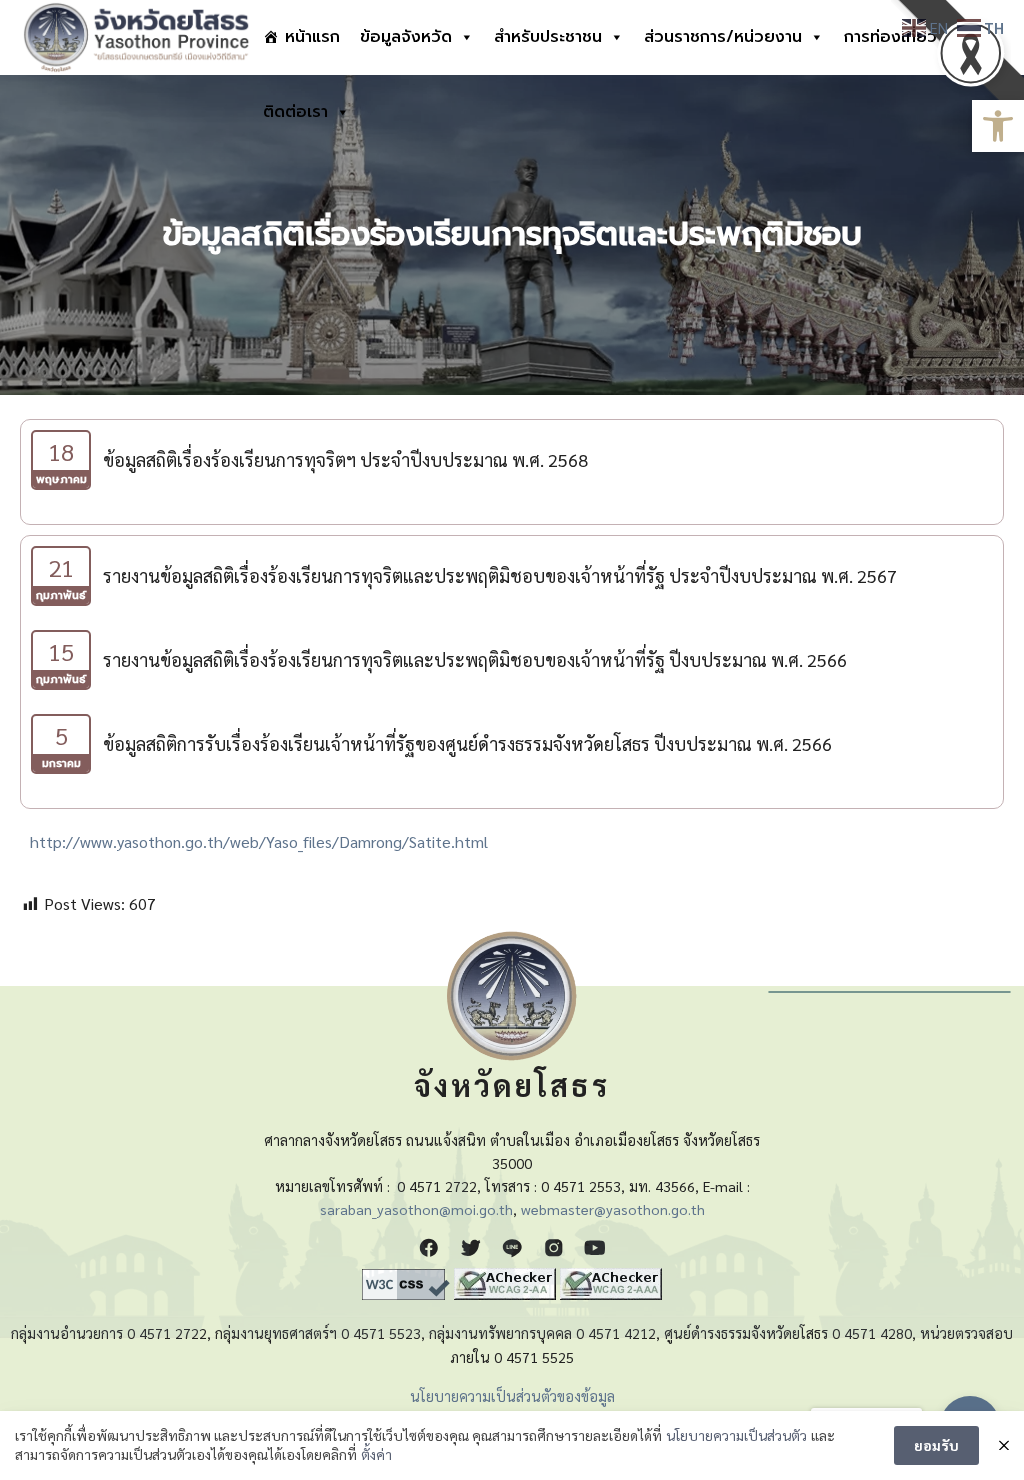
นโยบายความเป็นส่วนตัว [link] (736, 1435)
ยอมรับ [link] (936, 1445)
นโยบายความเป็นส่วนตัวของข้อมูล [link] (512, 1396)
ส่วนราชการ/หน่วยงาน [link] (723, 37)
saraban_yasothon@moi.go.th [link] (416, 1209)
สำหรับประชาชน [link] (548, 37)
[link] (998, 126)
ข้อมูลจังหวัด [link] (406, 37)
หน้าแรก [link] (312, 37)
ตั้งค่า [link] (376, 1454)
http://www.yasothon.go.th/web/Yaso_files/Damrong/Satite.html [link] (259, 841)
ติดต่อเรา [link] (295, 112)
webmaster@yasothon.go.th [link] (613, 1209)
